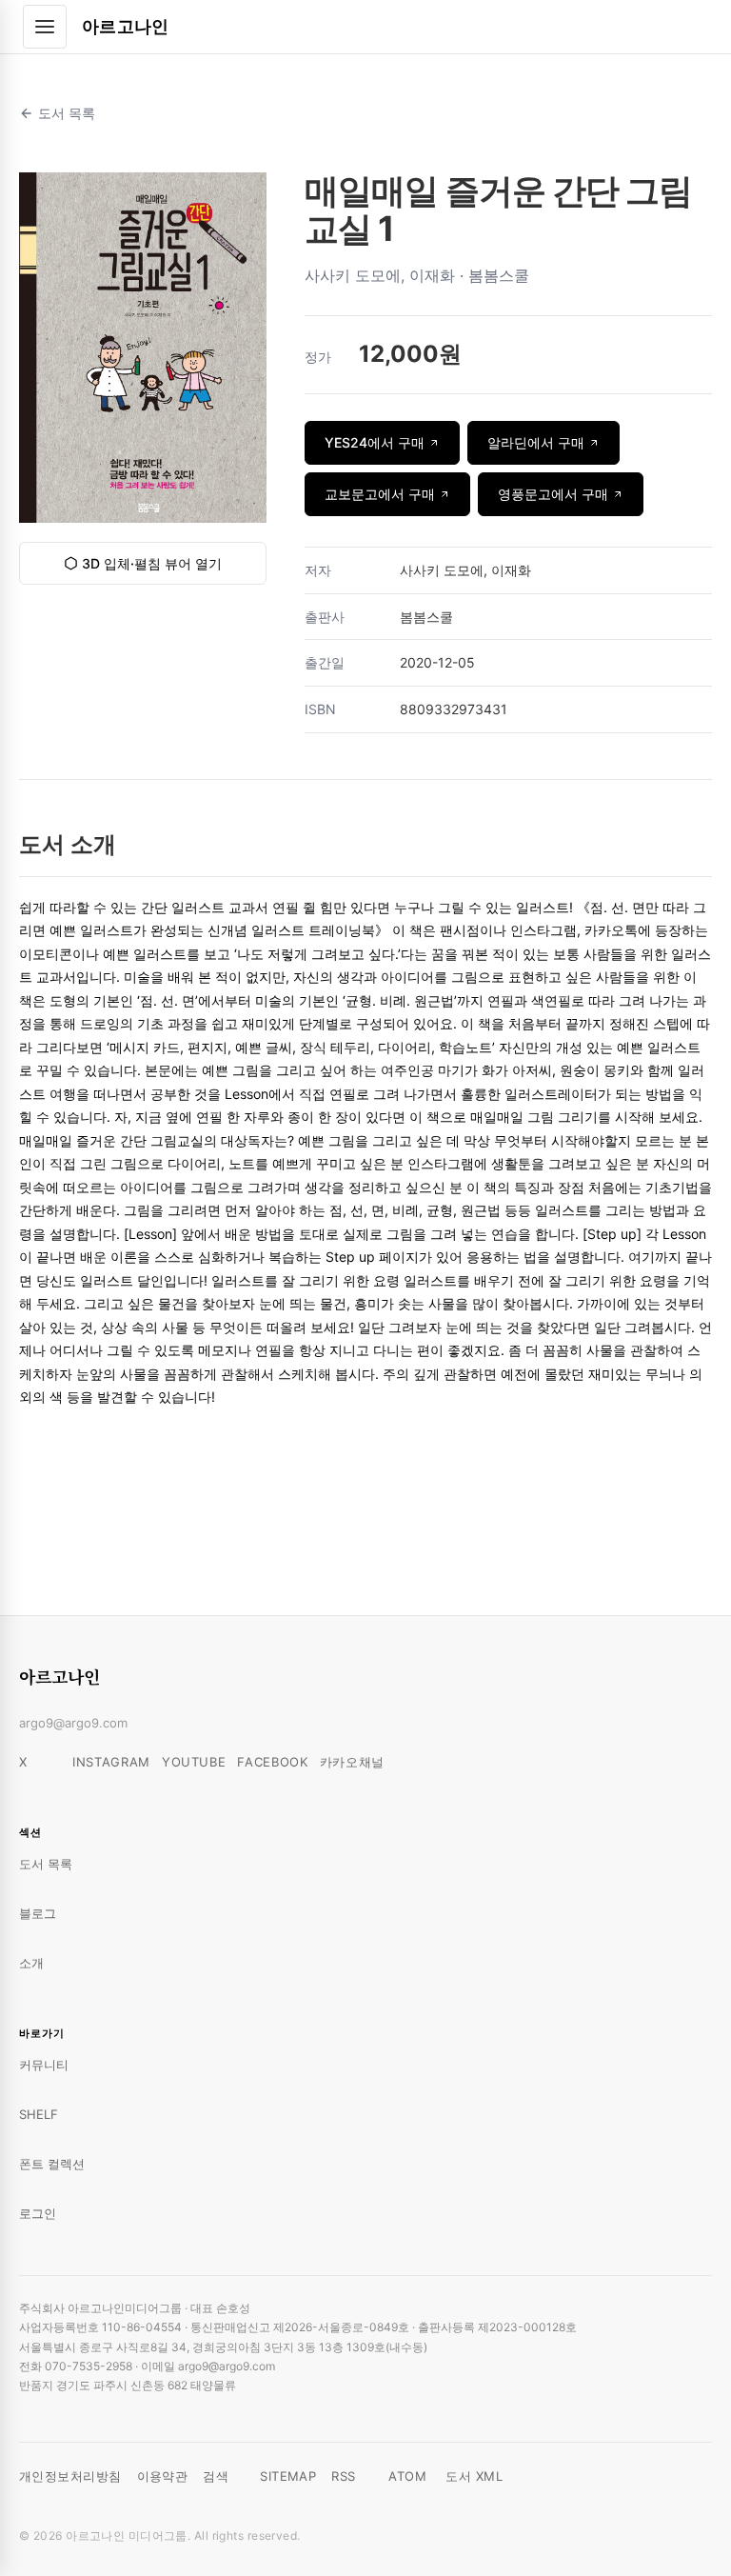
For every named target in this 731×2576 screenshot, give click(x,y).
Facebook (272, 1762)
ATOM (407, 2476)
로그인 (38, 2213)
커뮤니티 (44, 2065)
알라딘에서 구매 (536, 442)
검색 (216, 2476)
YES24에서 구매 (375, 442)
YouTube (194, 1762)
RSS (343, 2476)
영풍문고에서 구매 (553, 494)
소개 (31, 1963)
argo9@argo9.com (73, 1723)
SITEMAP (288, 2476)
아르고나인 (126, 26)
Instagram (111, 1762)
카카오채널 (352, 1762)
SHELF (39, 2114)
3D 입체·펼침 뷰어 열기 (152, 563)
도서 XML (474, 2476)
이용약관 (163, 2476)
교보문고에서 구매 (380, 494)
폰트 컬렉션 (52, 2164)
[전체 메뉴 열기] (45, 27)
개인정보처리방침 (70, 2476)
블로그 (38, 1913)
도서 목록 (67, 113)
